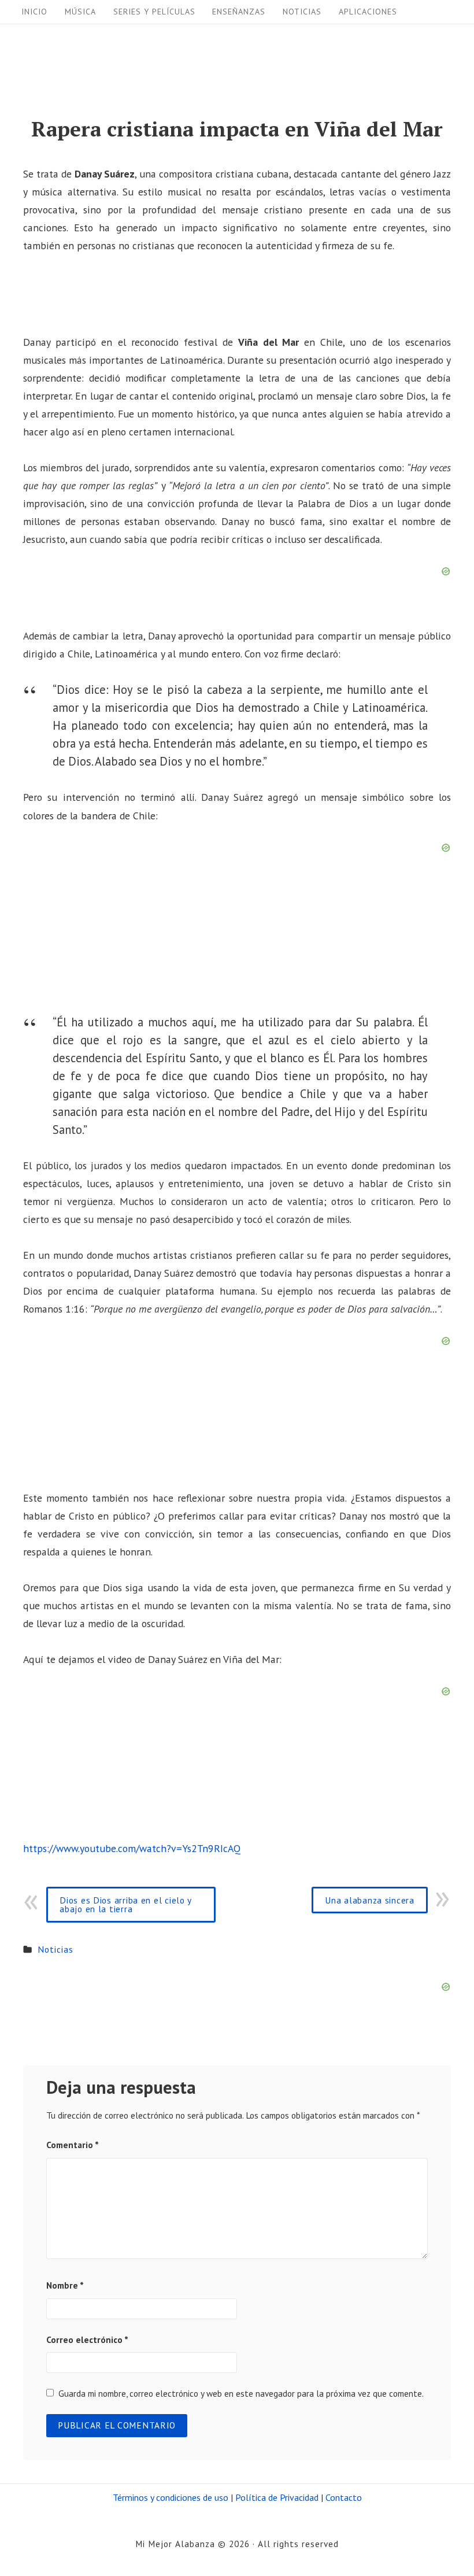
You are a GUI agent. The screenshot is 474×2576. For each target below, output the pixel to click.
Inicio (34, 12)
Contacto (344, 2497)
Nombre (65, 2285)
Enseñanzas (239, 12)
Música (80, 12)
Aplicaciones (368, 12)
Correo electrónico (87, 2340)
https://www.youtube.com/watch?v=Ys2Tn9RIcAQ (132, 1848)
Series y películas (154, 12)
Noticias (302, 12)
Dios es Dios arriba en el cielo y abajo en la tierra (126, 1904)
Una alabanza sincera (369, 1900)
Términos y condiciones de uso (171, 2497)
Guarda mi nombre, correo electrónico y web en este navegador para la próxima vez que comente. (241, 2393)
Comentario (73, 2145)
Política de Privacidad (277, 2497)
